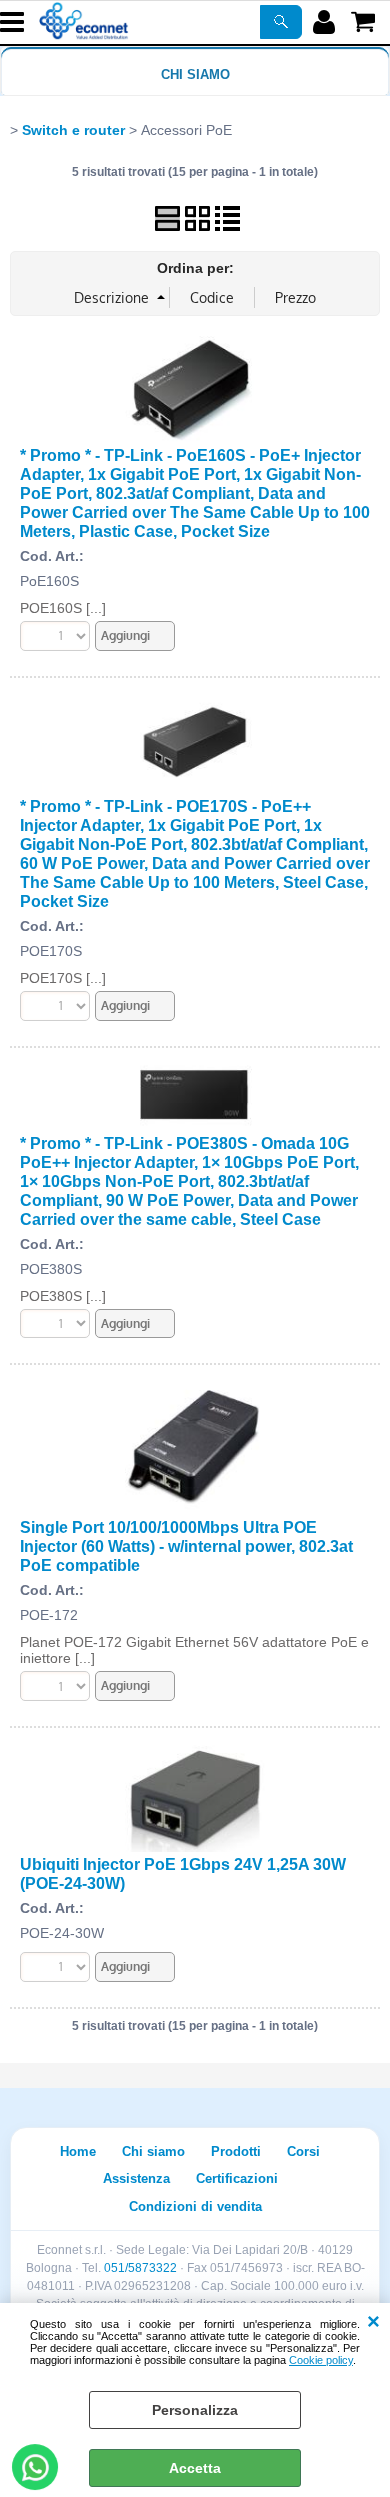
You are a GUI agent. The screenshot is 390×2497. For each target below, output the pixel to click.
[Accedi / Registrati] (326, 22)
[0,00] (365, 22)
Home (78, 2151)
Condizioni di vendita (195, 2206)
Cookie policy (321, 2360)
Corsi (303, 2151)
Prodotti (236, 2151)
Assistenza (136, 2178)
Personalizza (195, 2410)
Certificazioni (237, 2178)
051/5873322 (140, 2268)
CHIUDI (373, 2323)
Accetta (195, 2468)
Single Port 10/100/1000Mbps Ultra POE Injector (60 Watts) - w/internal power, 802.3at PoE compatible (186, 1546)
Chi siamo (195, 74)
